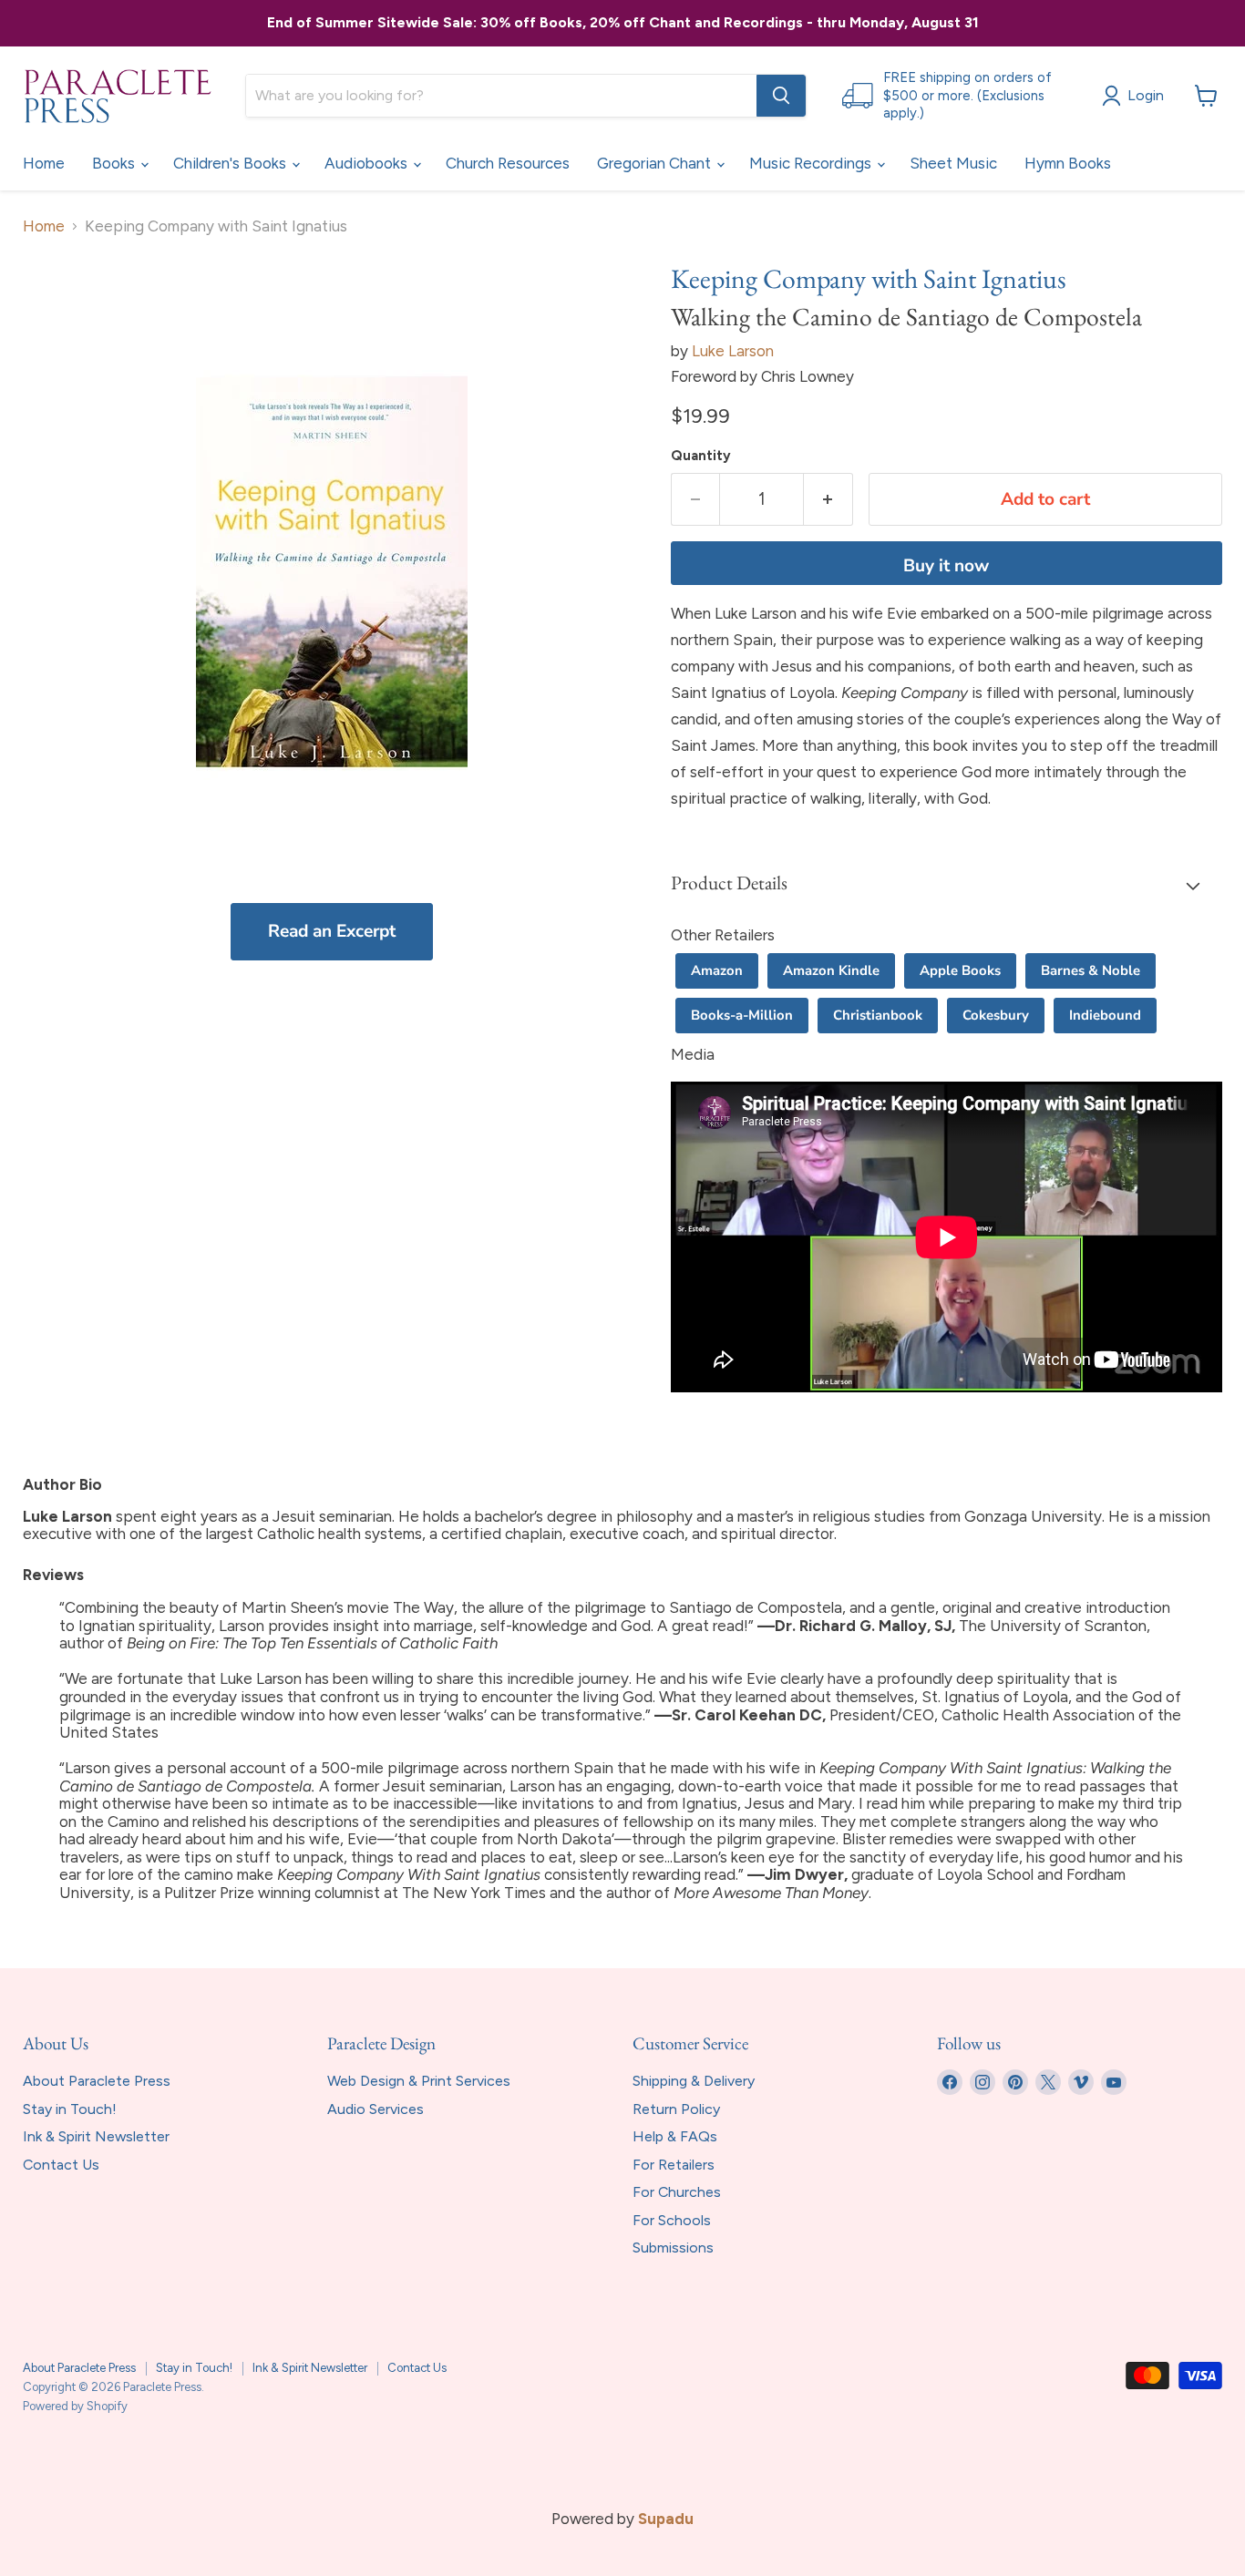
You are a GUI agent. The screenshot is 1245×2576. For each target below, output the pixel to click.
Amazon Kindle (831, 970)
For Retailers (674, 2165)
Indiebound (1105, 1015)
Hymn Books (1068, 163)
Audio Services (376, 2109)
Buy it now (946, 566)
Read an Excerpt (332, 931)
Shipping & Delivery (694, 2081)
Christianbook (878, 1015)
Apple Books (960, 970)
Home (44, 163)
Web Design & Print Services (419, 2081)
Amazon (717, 970)
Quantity (701, 456)
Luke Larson (733, 351)
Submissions (673, 2248)
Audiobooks (368, 163)
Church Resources (508, 163)
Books (115, 163)
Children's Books (232, 163)
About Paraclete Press (97, 2081)
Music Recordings (812, 163)
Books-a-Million (742, 1015)
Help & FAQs (675, 2136)
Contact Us (61, 2165)
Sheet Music (953, 163)
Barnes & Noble (1091, 970)
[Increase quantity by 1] (828, 499)
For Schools (672, 2220)
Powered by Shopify (75, 2406)
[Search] (781, 96)
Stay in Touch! (70, 2109)
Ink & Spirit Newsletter (96, 2136)
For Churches (677, 2192)
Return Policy (676, 2109)
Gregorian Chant (656, 163)
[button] (947, 885)
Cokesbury (996, 1015)
